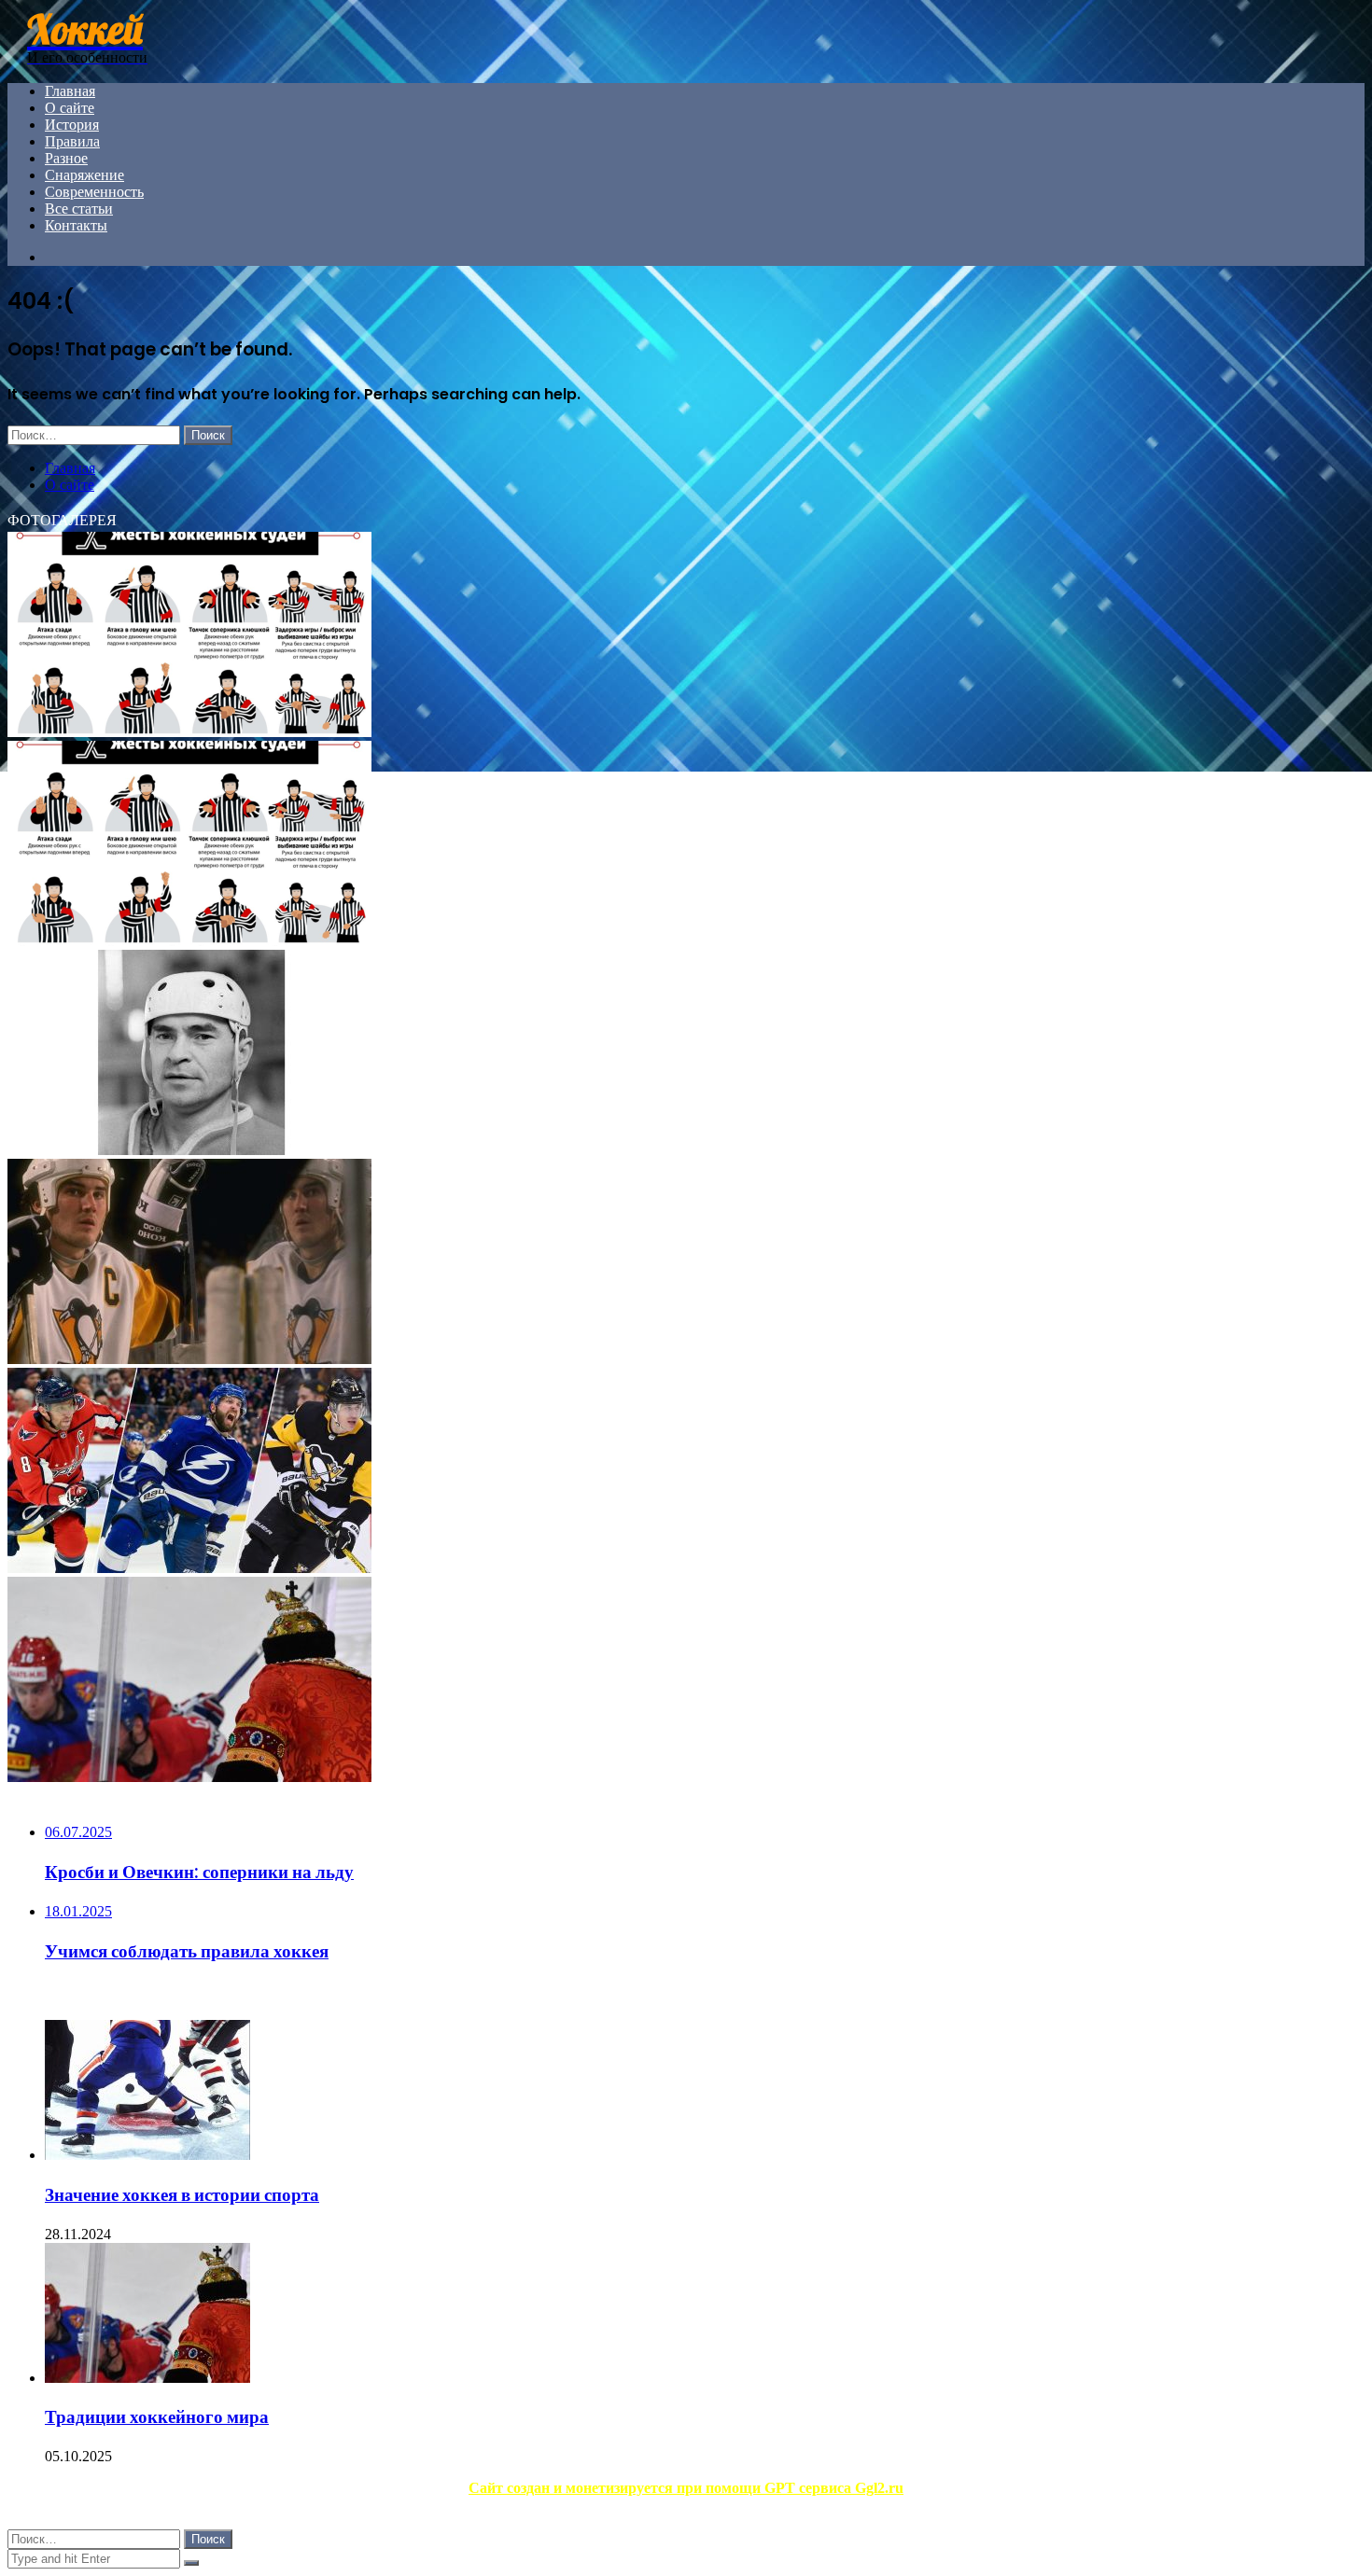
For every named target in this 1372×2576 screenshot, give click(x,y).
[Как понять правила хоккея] (189, 732)
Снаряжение (84, 175)
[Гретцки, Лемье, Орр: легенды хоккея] (189, 1359)
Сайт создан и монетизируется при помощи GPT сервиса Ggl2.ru (686, 2488)
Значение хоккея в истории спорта (182, 2195)
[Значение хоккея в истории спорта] (147, 2155)
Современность (94, 192)
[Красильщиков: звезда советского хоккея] (189, 1150)
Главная (70, 91)
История (72, 125)
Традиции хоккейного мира (157, 2417)
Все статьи (79, 209)
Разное (66, 158)
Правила (72, 141)
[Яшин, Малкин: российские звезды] (189, 1568)
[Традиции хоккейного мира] (189, 1777)
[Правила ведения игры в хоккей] (189, 941)
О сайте (70, 108)
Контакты (76, 225)
